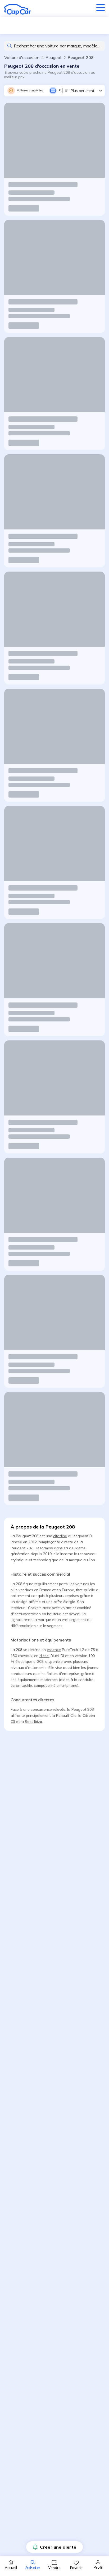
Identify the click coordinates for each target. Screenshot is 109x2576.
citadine (60, 1536)
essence (54, 1650)
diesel (44, 1656)
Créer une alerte (58, 2547)
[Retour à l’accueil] (17, 9)
